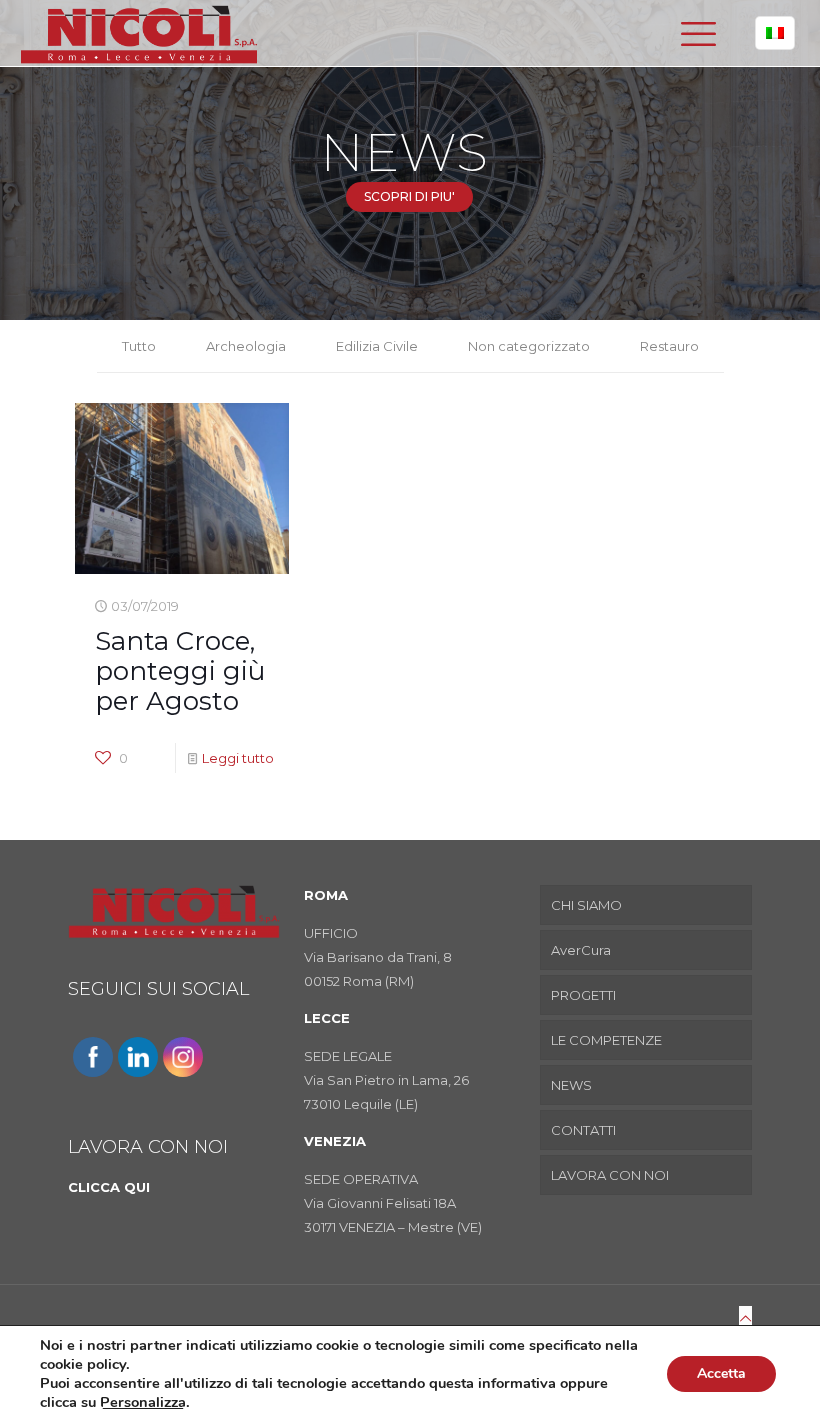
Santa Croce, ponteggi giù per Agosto (180, 671)
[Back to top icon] (745, 1318)
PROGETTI (583, 995)
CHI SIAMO (586, 905)
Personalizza (143, 1402)
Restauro (669, 346)
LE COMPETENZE (606, 1040)
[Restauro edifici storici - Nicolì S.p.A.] (139, 33)
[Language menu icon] (775, 33)
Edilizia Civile (377, 346)
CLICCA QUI (109, 1187)
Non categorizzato (529, 346)
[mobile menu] (698, 33)
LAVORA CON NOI (610, 1175)
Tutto (139, 346)
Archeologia (246, 346)
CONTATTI (583, 1130)
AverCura (581, 950)
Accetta (721, 1373)
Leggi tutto (238, 758)
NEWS (571, 1085)
